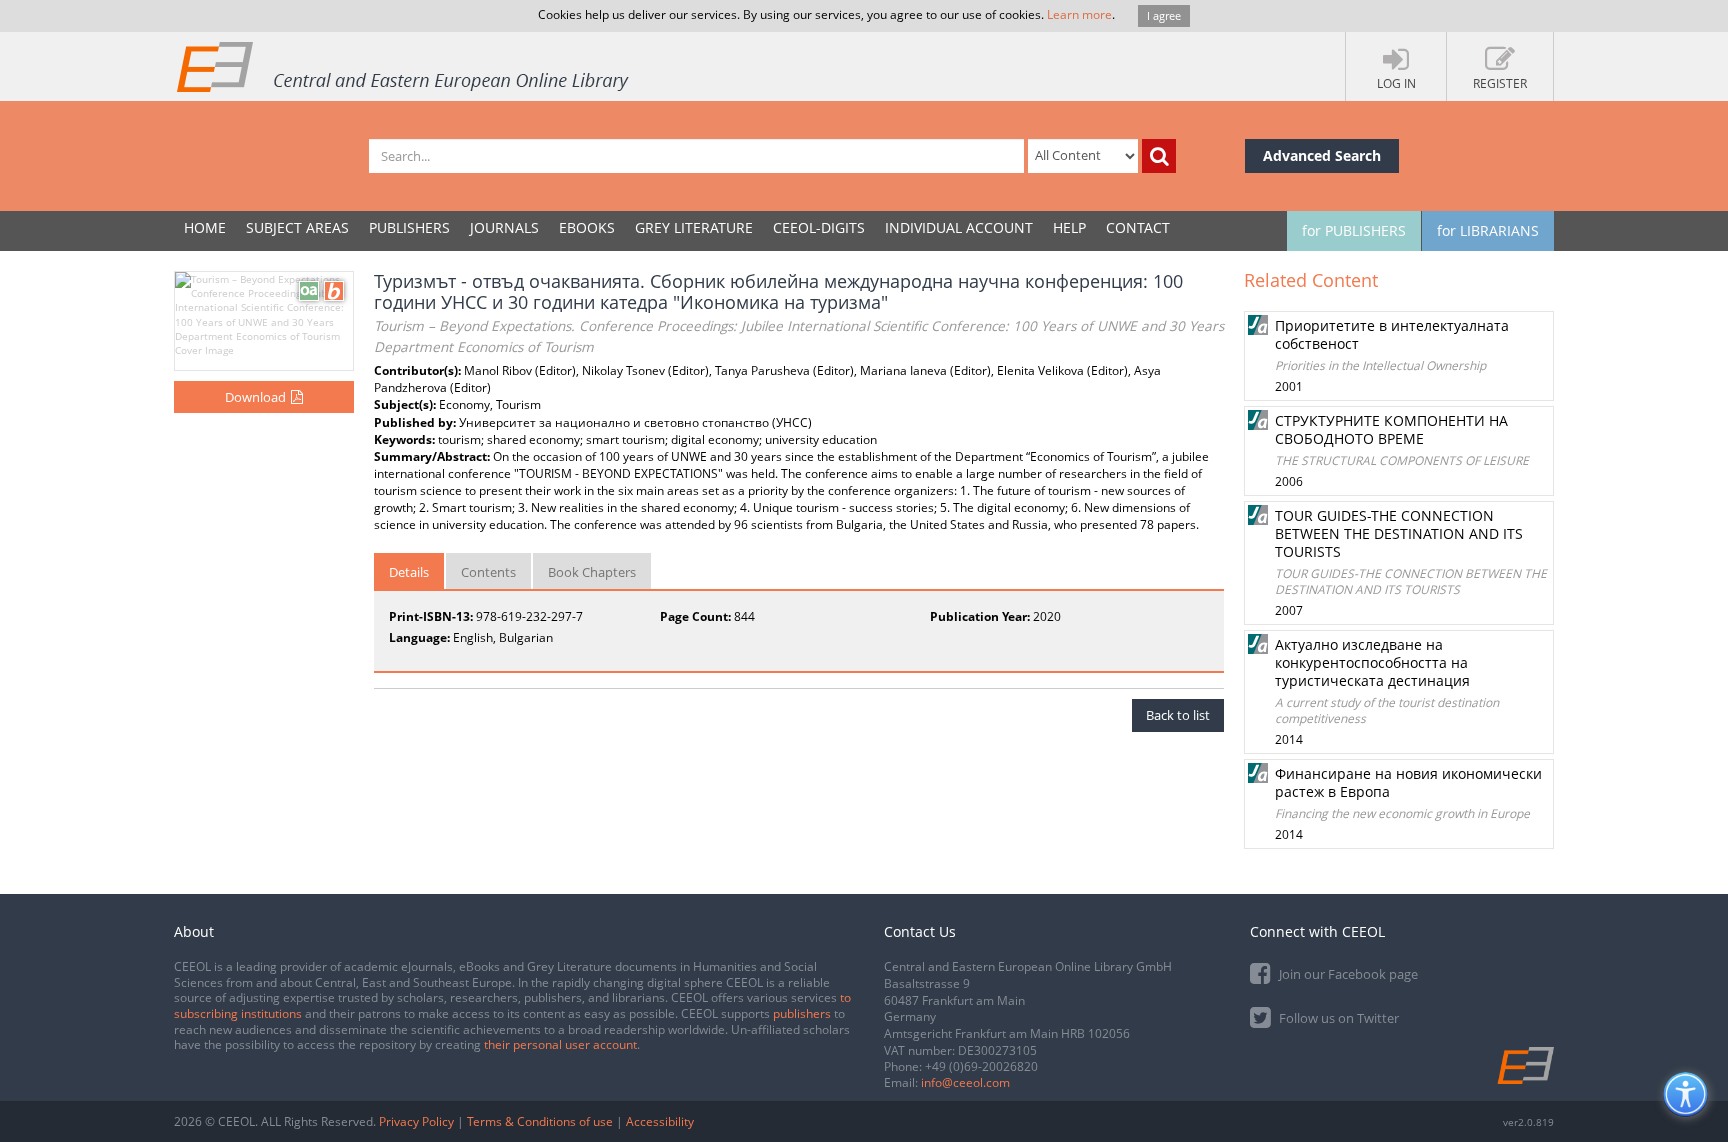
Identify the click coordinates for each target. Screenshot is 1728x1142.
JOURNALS (504, 227)
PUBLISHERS (409, 227)
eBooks (587, 227)
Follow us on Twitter (1337, 1018)
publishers (802, 1013)
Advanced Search (1322, 155)
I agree (1164, 15)
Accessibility (660, 1121)
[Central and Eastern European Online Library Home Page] (404, 66)
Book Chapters (592, 572)
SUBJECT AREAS (297, 227)
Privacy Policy (416, 1121)
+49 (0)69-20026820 (981, 1066)
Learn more (1079, 14)
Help (1069, 227)
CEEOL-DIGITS (819, 227)
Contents (488, 572)
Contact (1138, 227)
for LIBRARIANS (1488, 230)
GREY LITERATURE (694, 227)
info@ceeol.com (965, 1082)
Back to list (1178, 715)
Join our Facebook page (1347, 974)
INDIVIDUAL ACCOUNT (959, 227)
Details (409, 572)
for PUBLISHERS (1354, 230)
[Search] (1159, 156)
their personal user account (560, 1044)
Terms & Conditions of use (540, 1121)
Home (205, 227)
